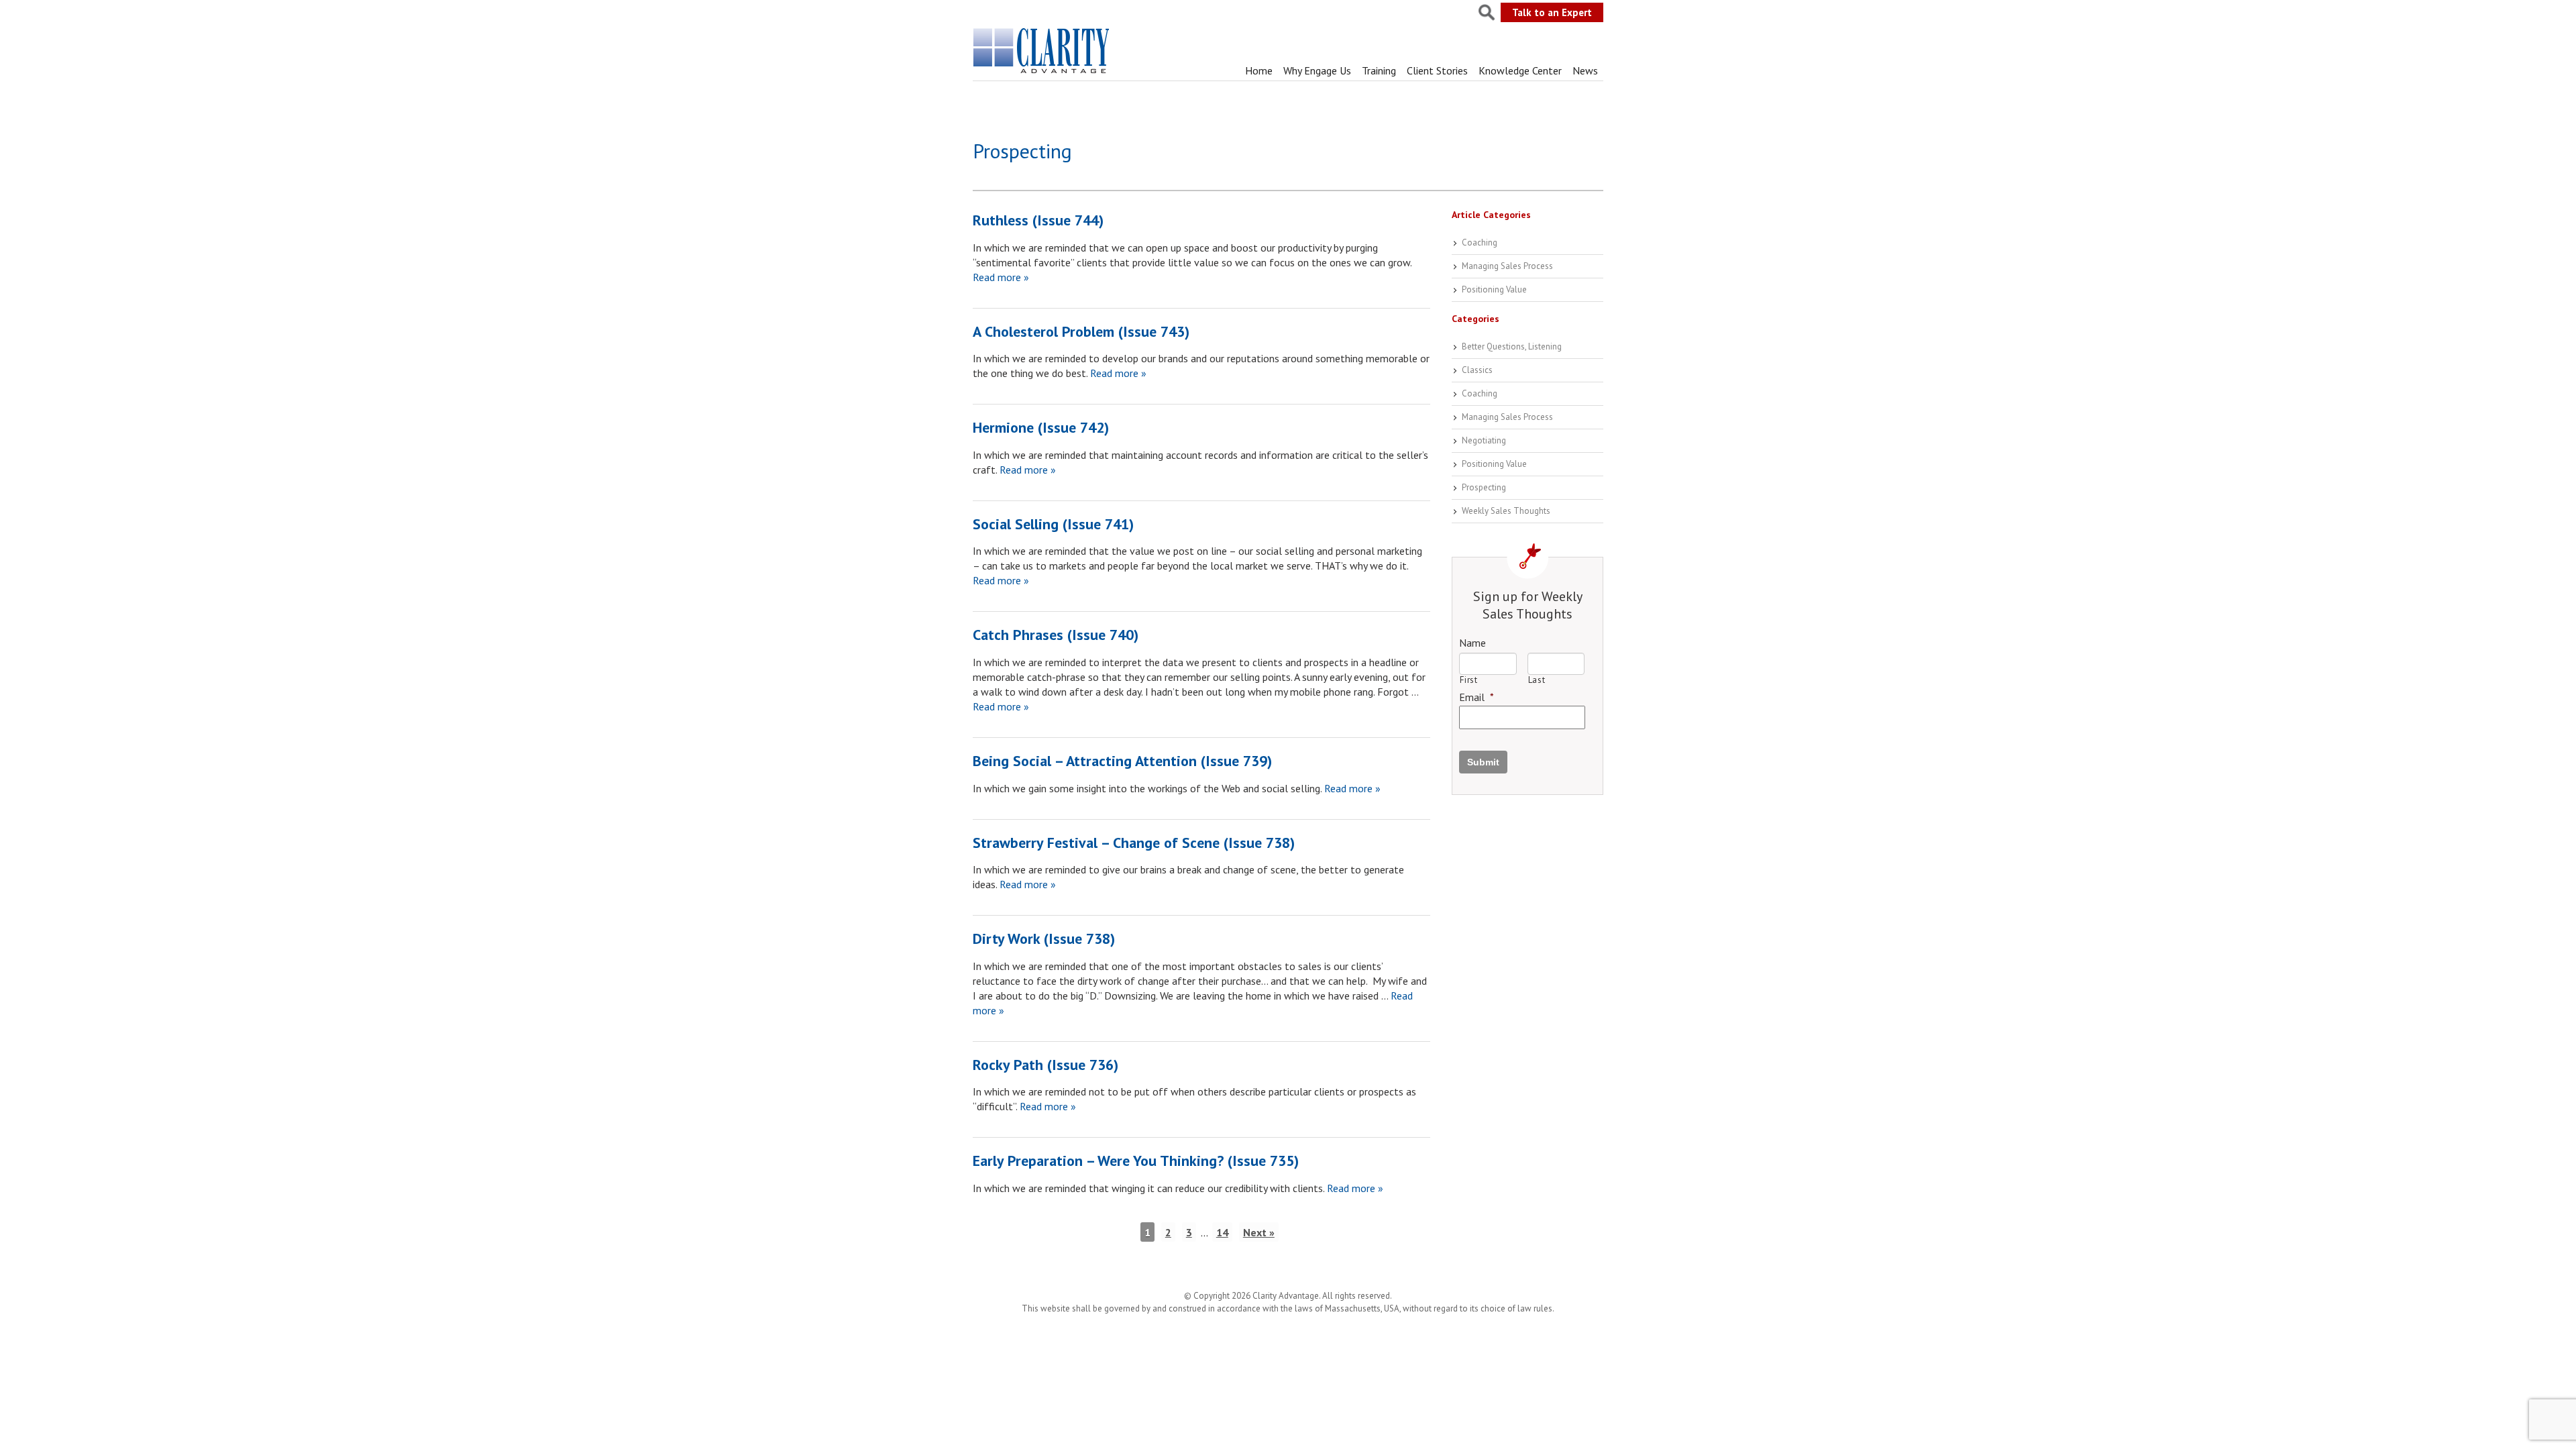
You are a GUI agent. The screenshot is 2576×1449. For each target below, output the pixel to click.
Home (1259, 70)
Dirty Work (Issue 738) (1044, 938)
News (1585, 70)
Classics (1477, 370)
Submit (1483, 762)
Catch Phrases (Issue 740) (1056, 635)
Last (1537, 680)
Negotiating (1484, 440)
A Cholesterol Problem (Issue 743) (1081, 331)
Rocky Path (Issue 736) (1045, 1065)
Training (1379, 70)
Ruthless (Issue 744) (1038, 220)
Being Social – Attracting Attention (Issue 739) (1122, 761)
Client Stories (1437, 70)
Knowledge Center (1520, 70)
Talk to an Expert (1552, 12)
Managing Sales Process (1507, 266)
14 (1222, 1232)
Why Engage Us (1317, 70)
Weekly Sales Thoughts (1506, 511)
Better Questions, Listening (1512, 346)
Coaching (1480, 243)
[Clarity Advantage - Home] (1042, 73)
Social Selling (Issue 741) (1053, 524)
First (1468, 680)
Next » (1259, 1232)
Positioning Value (1494, 289)
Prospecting (1484, 487)
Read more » (1001, 277)
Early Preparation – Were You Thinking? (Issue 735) (1136, 1161)
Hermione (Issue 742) (1041, 427)
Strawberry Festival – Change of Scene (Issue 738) (1134, 843)
